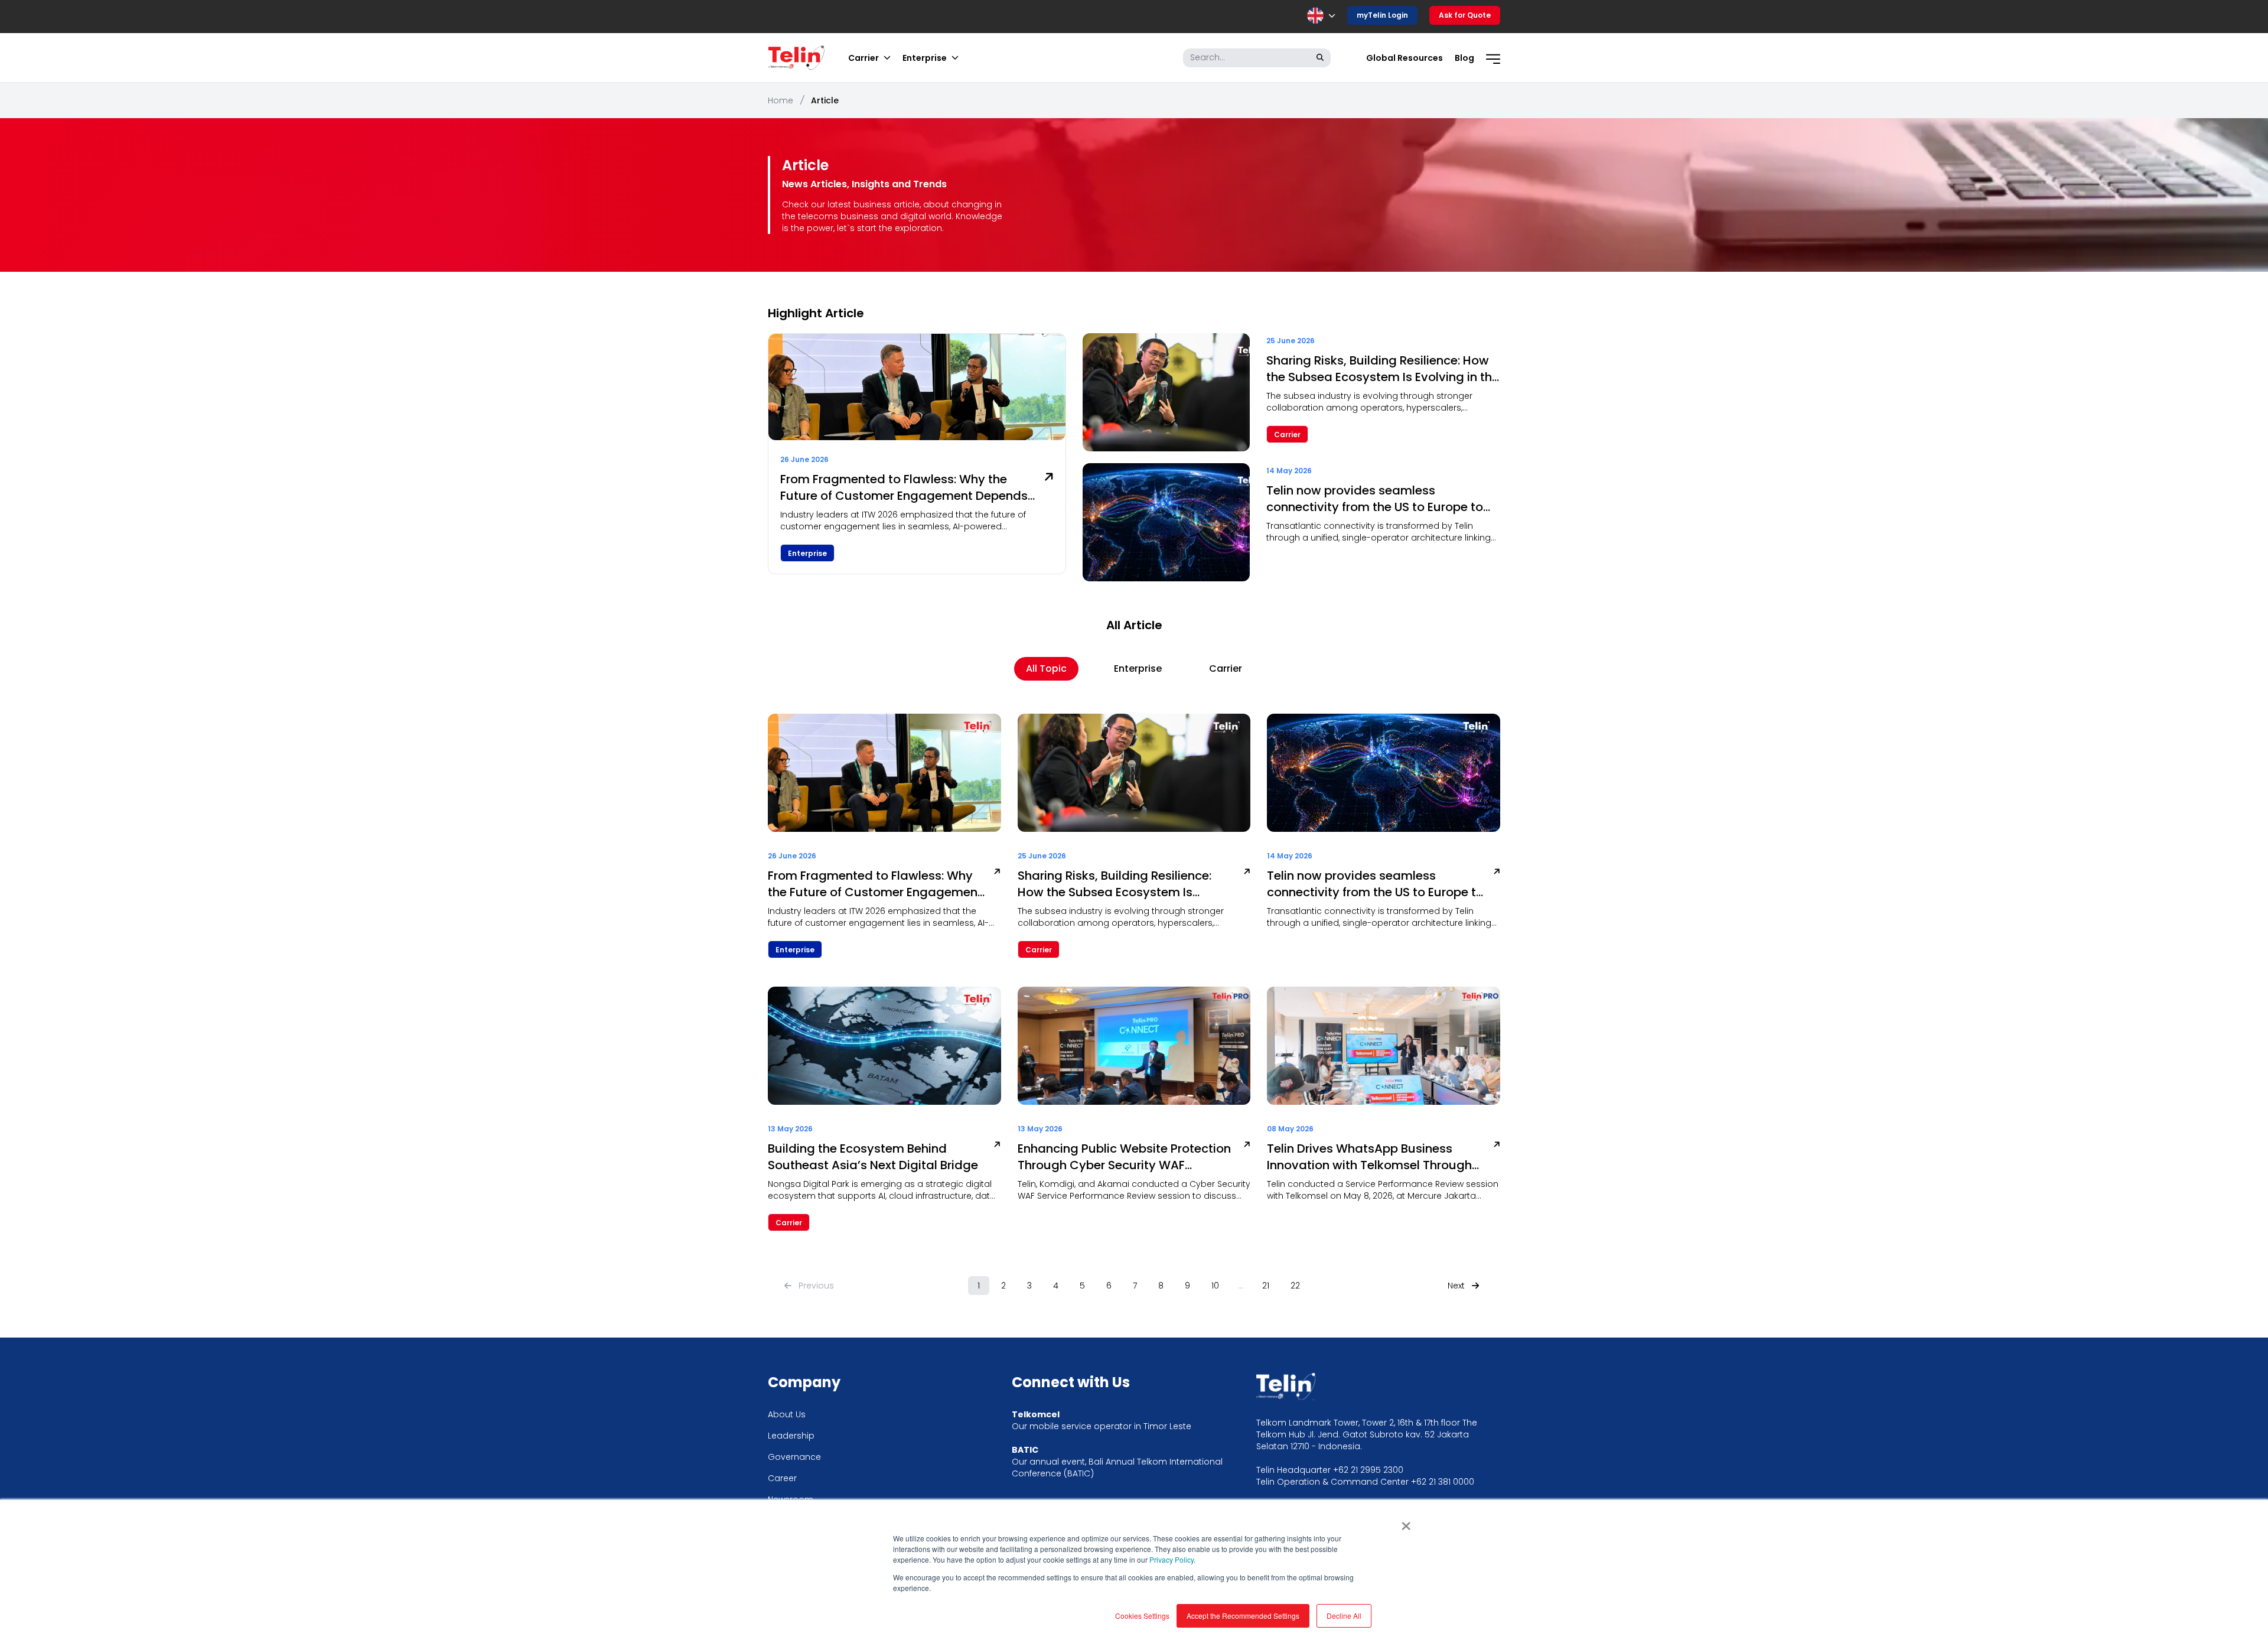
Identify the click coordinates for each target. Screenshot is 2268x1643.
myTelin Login (1382, 15)
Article (825, 100)
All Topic (1046, 668)
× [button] (1406, 1522)
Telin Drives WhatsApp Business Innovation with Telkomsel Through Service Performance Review (1369, 1157)
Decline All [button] (1344, 1616)
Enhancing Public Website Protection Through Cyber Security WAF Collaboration (1124, 1157)
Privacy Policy (1172, 1559)
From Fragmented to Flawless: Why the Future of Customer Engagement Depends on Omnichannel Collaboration (904, 487)
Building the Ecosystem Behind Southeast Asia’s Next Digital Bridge (873, 1157)
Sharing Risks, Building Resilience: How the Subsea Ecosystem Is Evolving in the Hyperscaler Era (1383, 369)
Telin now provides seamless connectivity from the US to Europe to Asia (1375, 499)
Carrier (1226, 668)
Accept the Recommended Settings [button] (1243, 1616)
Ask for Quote (1465, 15)
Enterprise (1138, 668)
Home (781, 100)
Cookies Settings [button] (1142, 1616)
